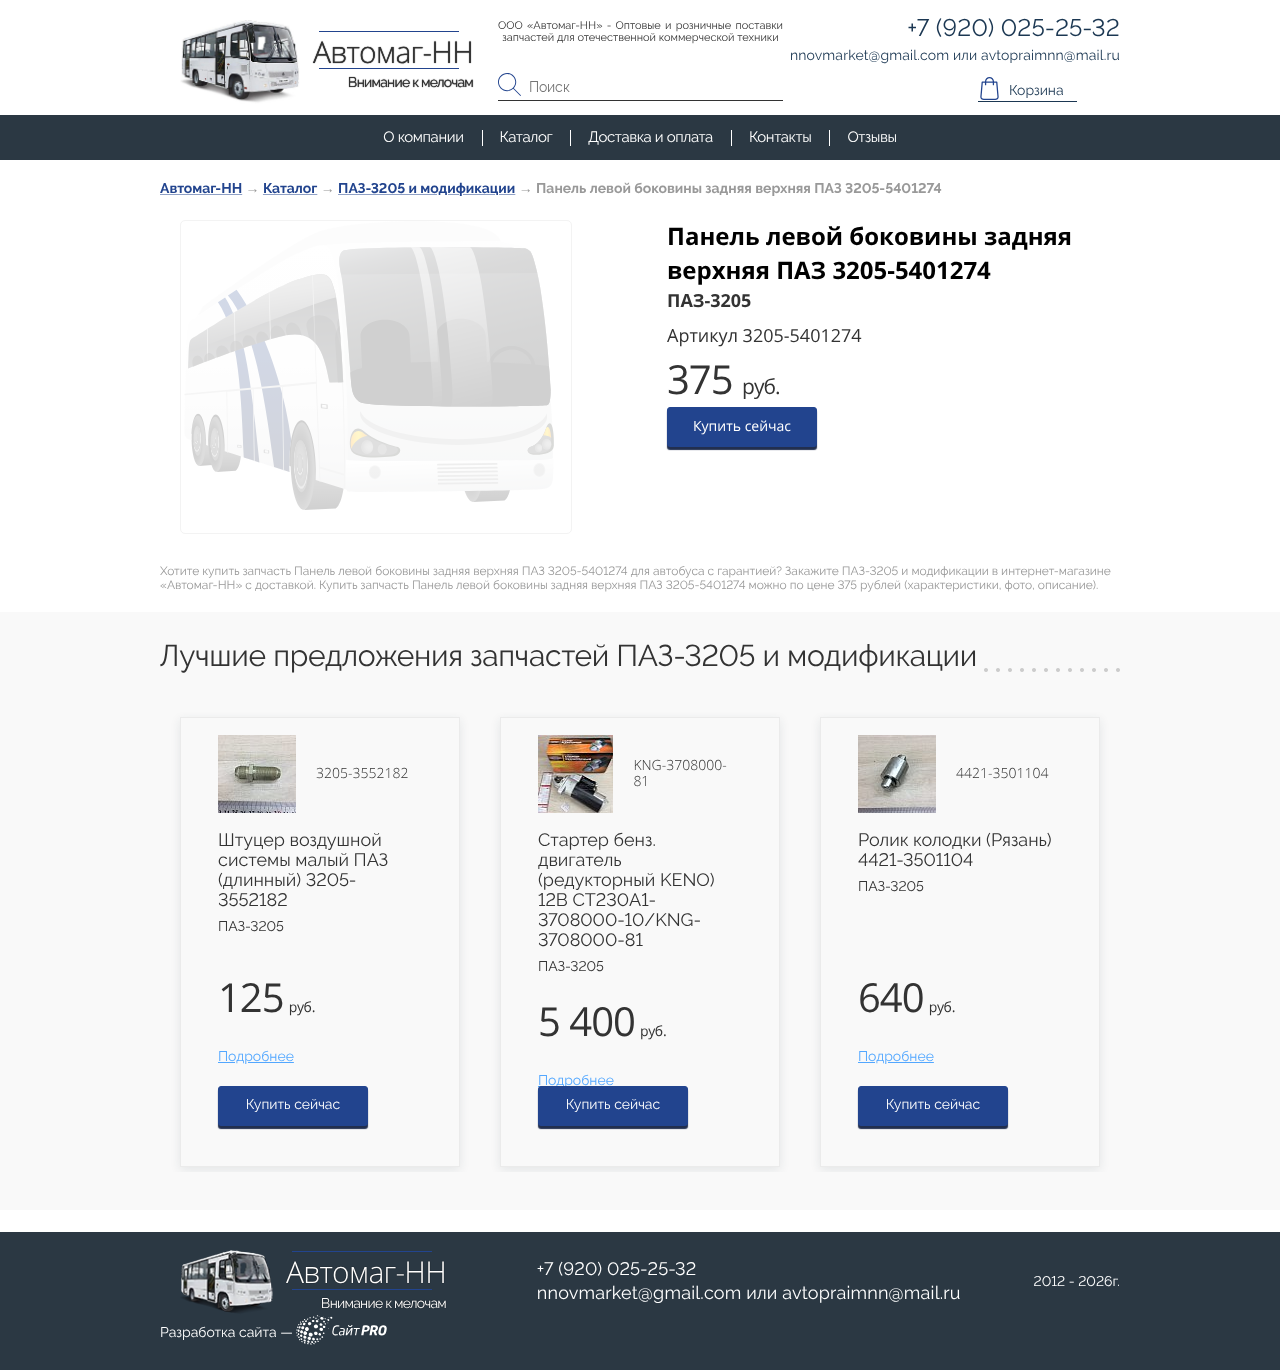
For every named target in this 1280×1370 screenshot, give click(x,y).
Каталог (526, 137)
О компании (423, 137)
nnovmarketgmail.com (639, 1293)
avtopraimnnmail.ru (871, 1293)
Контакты (780, 137)
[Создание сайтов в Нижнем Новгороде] (341, 1333)
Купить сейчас (742, 426)
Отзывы (871, 137)
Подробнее (256, 1057)
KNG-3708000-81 (679, 774)
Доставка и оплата (650, 137)
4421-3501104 (1002, 774)
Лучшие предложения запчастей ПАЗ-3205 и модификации (568, 656)
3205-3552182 (362, 774)
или (749, 1294)
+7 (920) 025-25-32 (617, 1269)
